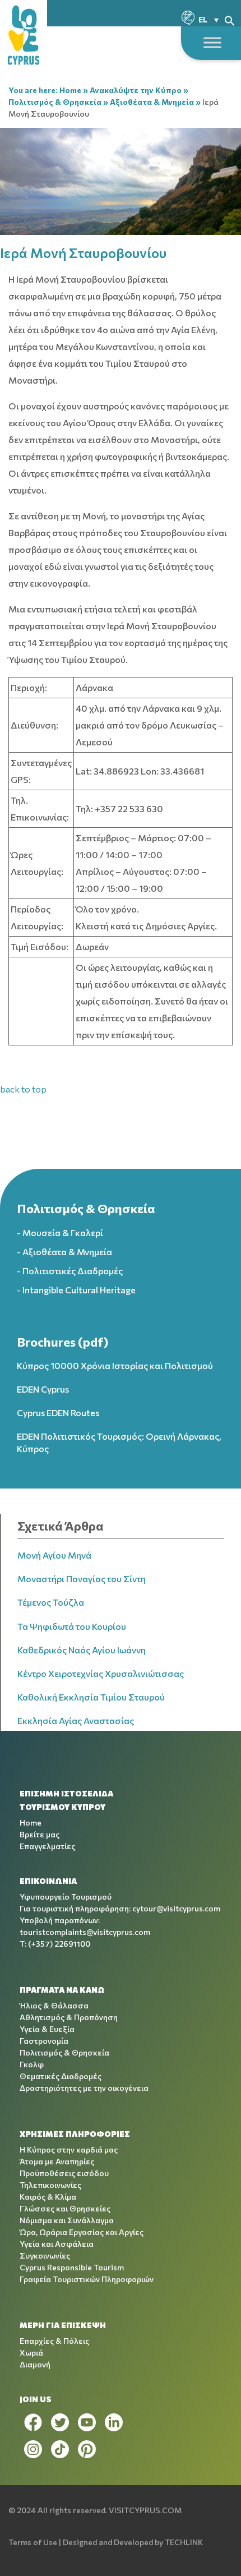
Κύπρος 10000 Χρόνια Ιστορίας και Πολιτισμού (115, 1365)
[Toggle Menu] (212, 42)
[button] (230, 19)
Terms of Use (33, 2542)
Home (70, 90)
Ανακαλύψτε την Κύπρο (136, 90)
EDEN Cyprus (43, 1389)
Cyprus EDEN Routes (58, 1413)
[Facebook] (33, 2422)
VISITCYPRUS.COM (145, 2510)
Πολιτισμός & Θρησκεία (55, 102)
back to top (23, 1089)
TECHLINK (184, 2542)
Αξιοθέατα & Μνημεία (152, 102)
